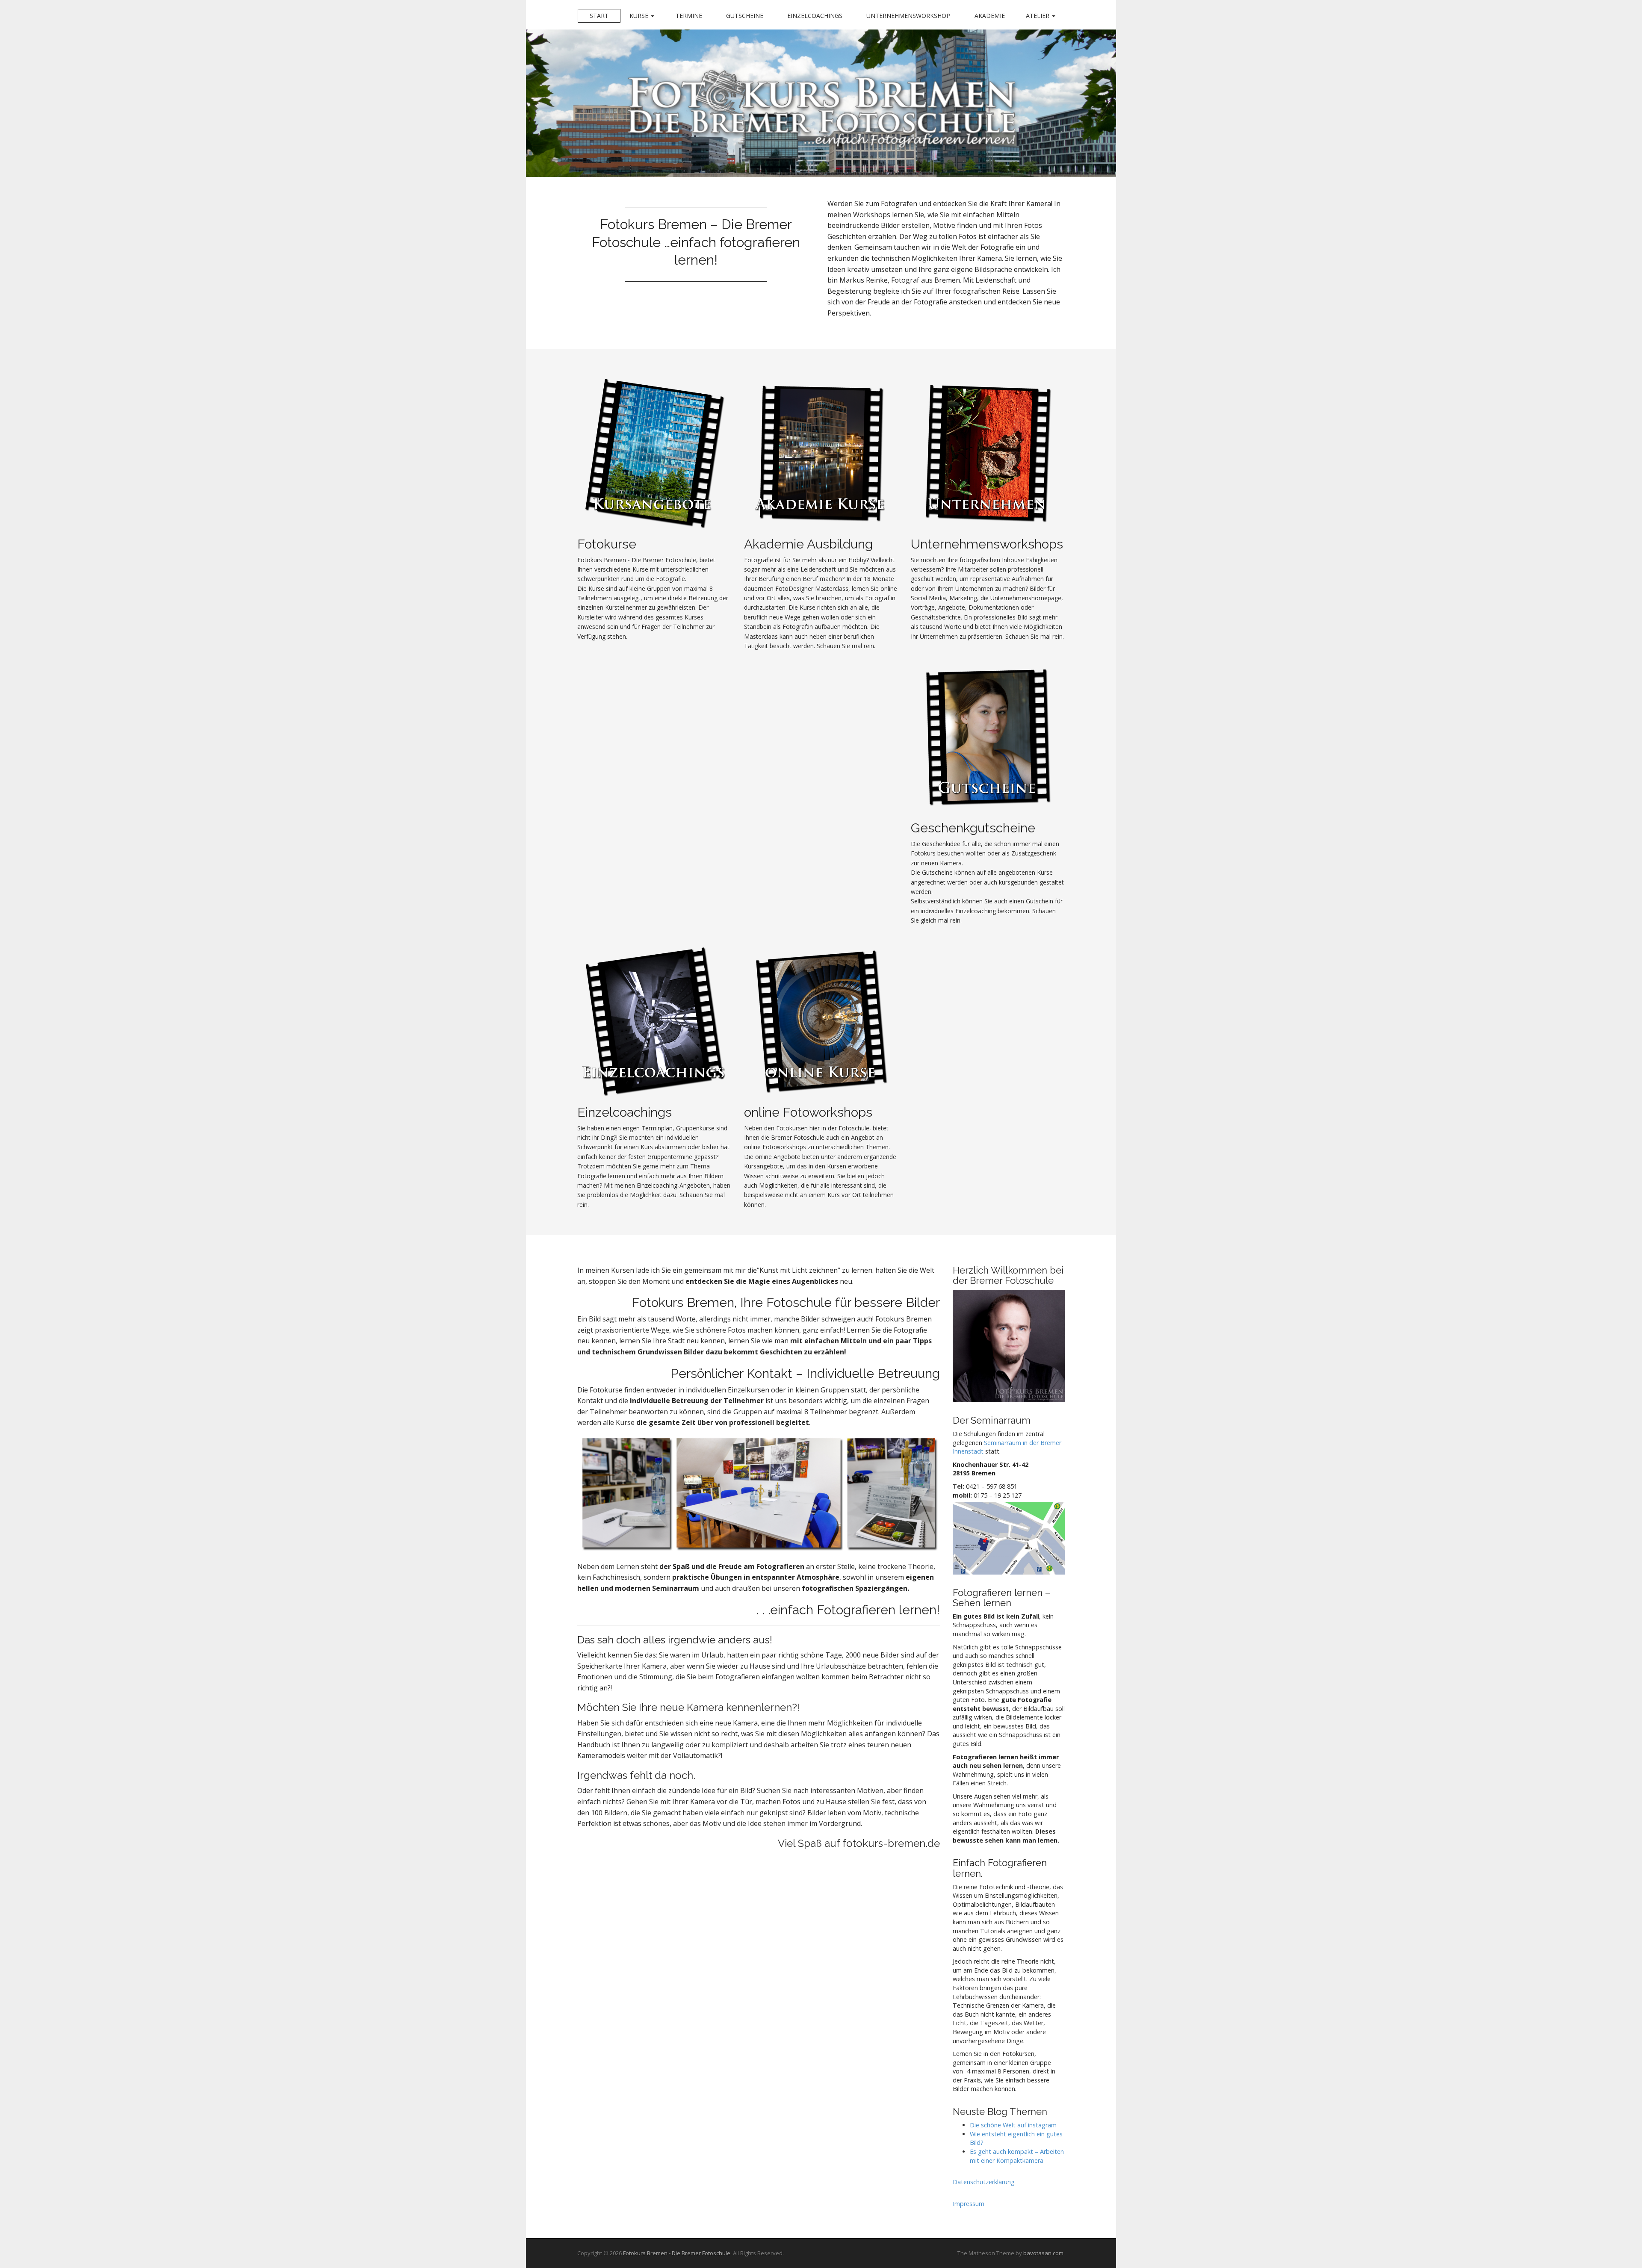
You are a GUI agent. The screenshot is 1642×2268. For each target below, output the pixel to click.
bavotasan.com (1043, 2253)
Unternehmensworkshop (908, 16)
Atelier (1038, 16)
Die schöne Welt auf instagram (1013, 2125)
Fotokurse (607, 544)
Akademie (990, 16)
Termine (689, 16)
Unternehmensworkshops (987, 544)
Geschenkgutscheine (973, 828)
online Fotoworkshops (808, 1112)
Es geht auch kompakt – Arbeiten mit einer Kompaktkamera (1017, 2156)
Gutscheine (745, 16)
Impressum (969, 2204)
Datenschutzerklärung (984, 2182)
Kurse (640, 16)
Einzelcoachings (815, 16)
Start (599, 16)
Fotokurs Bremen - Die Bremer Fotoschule (677, 2253)
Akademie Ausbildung (808, 544)
